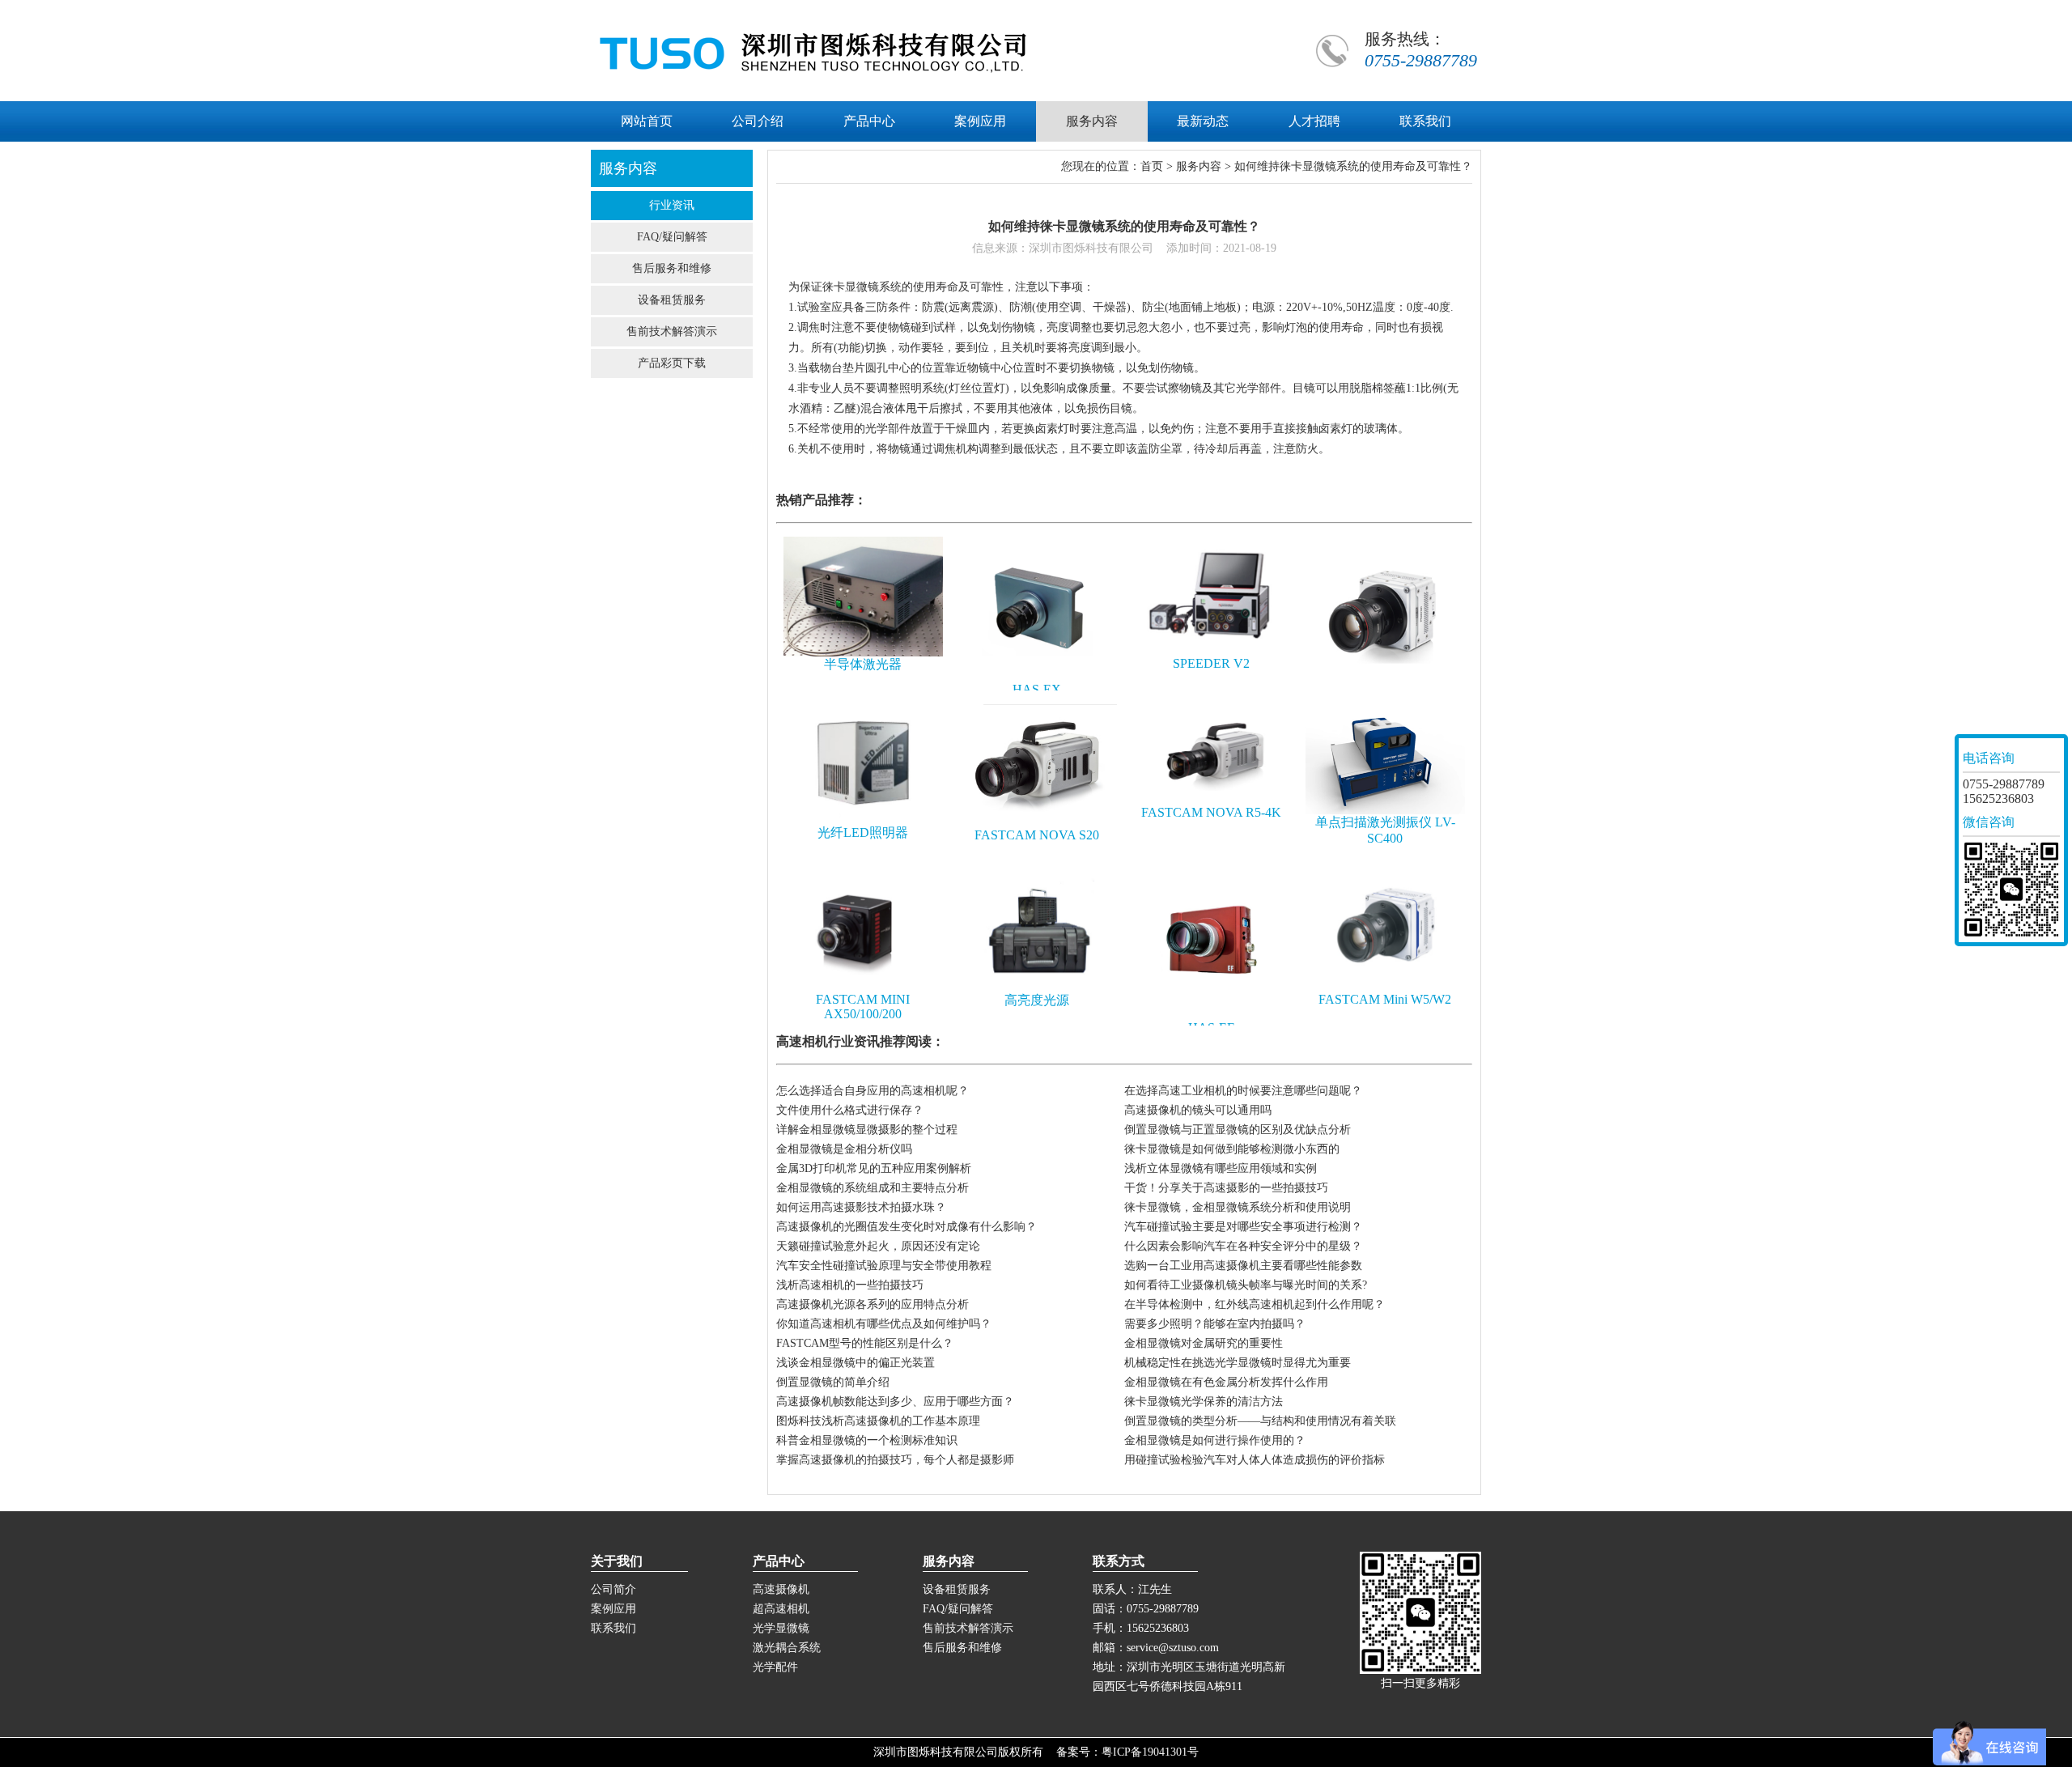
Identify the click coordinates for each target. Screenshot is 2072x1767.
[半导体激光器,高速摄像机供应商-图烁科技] (864, 653)
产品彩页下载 (672, 363)
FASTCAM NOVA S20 (1037, 835)
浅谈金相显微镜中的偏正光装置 (856, 1363)
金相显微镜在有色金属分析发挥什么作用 (1226, 1382)
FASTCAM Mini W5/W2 (1385, 999)
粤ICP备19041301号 (1150, 1752)
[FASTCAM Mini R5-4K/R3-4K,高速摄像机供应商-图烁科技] (1386, 685)
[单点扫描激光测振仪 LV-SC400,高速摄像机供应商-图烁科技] (1386, 811)
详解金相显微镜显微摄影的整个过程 (867, 1130)
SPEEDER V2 (1211, 663)
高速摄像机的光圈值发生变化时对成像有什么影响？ (906, 1227)
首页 (1152, 166)
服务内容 (1199, 166)
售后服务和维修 (672, 268)
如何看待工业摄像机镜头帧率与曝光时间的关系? (1246, 1285)
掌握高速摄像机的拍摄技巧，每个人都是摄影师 (895, 1460)
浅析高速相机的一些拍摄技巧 (850, 1285)
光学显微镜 (781, 1628)
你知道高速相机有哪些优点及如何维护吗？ (884, 1324)
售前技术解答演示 (672, 331)
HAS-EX (1037, 689)
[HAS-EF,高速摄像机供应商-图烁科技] (1212, 1017)
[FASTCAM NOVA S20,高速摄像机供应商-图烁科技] (1038, 824)
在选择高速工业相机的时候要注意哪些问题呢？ (1243, 1091)
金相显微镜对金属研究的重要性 (1204, 1343)
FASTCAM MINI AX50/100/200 (863, 1007)
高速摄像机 (781, 1589)
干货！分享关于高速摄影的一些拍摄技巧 (1226, 1188)
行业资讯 (672, 205)
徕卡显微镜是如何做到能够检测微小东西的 (1232, 1149)
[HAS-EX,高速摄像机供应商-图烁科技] (1038, 679)
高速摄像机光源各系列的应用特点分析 (873, 1304)
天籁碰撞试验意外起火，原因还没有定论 (878, 1246)
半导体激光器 (863, 664)
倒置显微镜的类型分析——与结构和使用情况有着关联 (1260, 1421)
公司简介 (614, 1589)
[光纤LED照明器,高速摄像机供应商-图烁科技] (864, 821)
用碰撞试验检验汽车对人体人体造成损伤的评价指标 (1255, 1460)
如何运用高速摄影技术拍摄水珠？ (861, 1207)
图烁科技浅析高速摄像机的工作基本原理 (878, 1421)
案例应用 (614, 1609)
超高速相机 (781, 1609)
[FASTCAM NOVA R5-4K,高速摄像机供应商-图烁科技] (1212, 802)
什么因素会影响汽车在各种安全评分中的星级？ (1243, 1246)
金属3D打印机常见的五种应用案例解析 (874, 1168)
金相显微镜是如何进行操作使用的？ (1215, 1440)
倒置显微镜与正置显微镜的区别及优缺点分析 (1238, 1130)
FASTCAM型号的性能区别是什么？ (865, 1343)
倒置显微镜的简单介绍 (833, 1382)
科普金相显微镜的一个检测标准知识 (867, 1440)
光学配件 (775, 1667)
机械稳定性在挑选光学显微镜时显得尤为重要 (1238, 1363)
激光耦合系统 (787, 1648)
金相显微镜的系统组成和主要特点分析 (873, 1188)
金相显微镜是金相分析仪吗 (844, 1149)
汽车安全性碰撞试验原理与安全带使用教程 (884, 1266)
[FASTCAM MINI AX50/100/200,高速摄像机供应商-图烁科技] (864, 989)
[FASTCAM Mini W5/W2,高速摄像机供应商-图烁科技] (1386, 989)
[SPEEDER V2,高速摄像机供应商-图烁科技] (1212, 653)
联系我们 (614, 1628)
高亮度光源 (1037, 1000)
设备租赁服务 (672, 300)
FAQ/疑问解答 (672, 237)
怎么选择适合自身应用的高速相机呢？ (873, 1091)
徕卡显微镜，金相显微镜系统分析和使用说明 (1238, 1207)
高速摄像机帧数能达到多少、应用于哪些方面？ (895, 1402)
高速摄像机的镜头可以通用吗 (1198, 1110)
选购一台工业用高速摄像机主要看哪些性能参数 (1243, 1266)
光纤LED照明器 (863, 833)
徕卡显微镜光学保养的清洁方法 (1204, 1402)
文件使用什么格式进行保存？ (850, 1110)
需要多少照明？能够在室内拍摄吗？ (1215, 1324)
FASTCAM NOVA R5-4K (1211, 812)
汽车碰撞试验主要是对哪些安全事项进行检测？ (1243, 1227)
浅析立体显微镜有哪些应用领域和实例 (1221, 1168)
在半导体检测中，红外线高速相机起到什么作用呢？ (1255, 1304)
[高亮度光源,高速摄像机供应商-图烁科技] (1038, 989)
